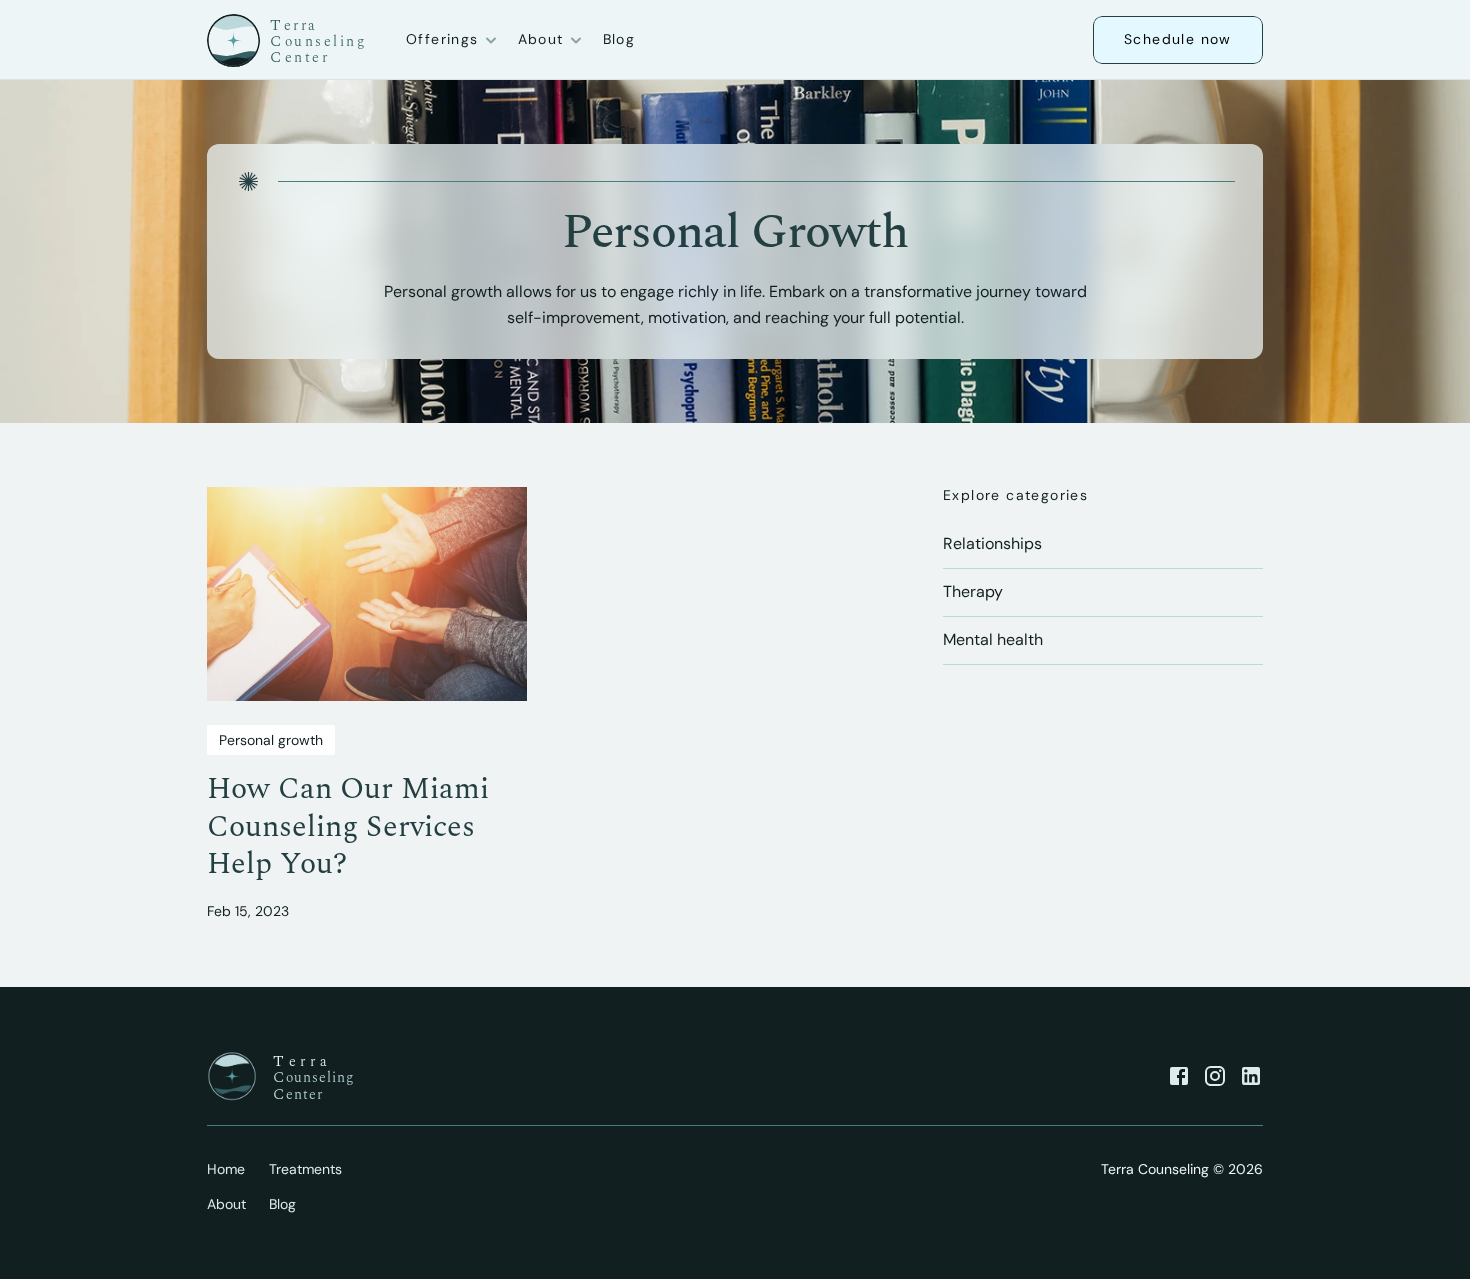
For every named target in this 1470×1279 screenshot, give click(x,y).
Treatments (305, 1169)
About (226, 1204)
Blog (619, 39)
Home (226, 1169)
